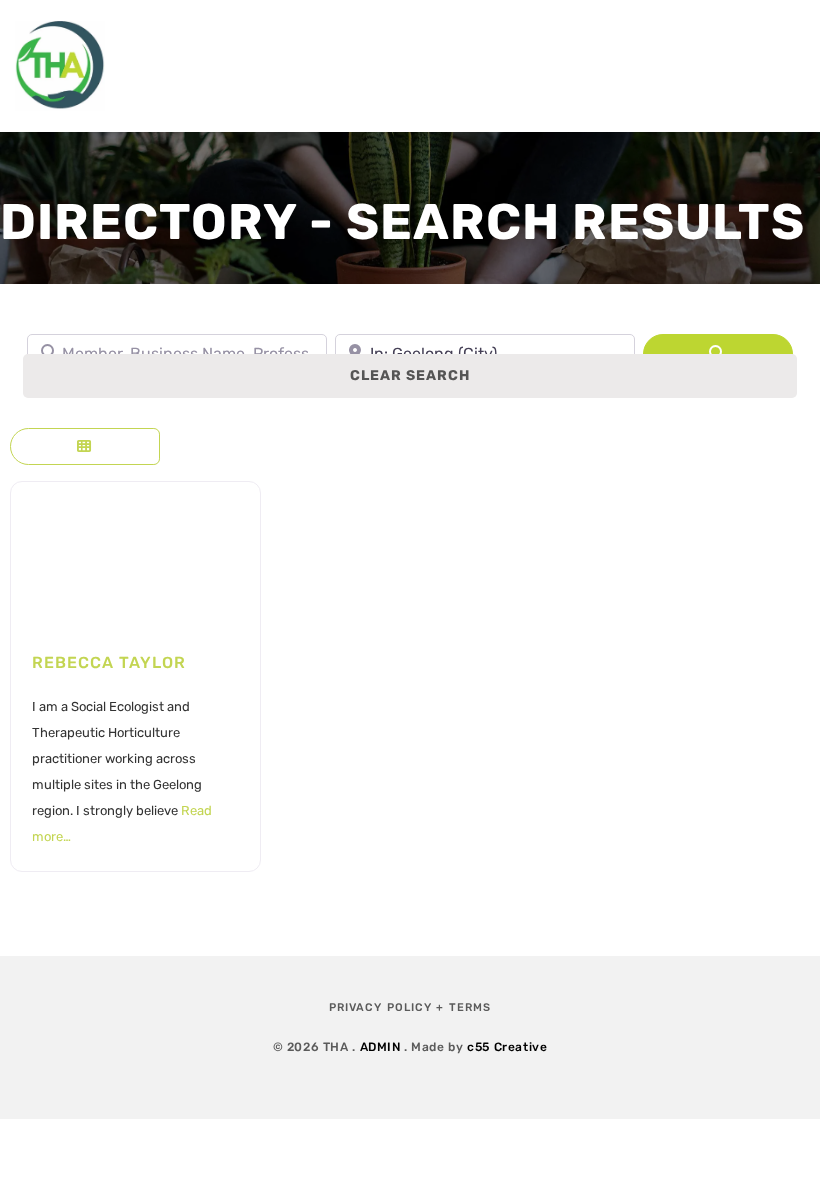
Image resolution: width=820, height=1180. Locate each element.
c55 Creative (507, 1047)
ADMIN (380, 1047)
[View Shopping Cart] (700, 66)
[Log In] (784, 66)
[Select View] (85, 446)
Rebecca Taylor (109, 662)
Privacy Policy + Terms (410, 1007)
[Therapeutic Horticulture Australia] (60, 66)
